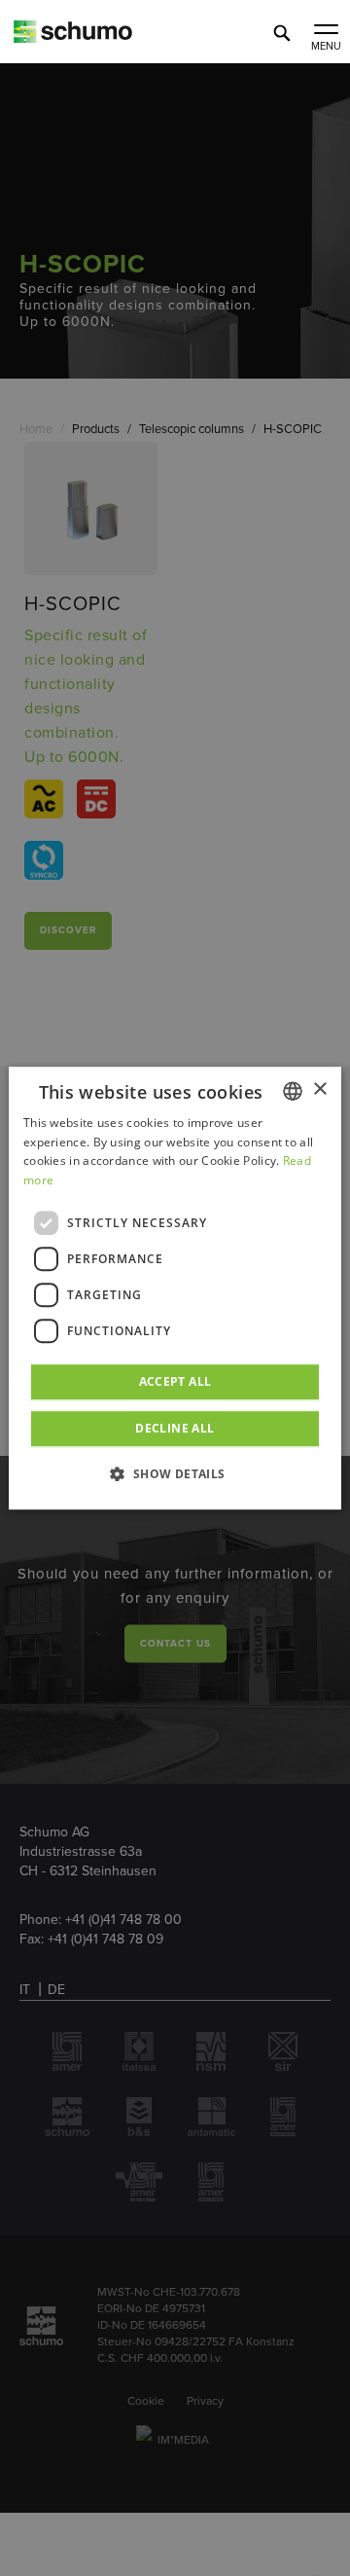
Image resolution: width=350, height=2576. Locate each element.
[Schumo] (107, 38)
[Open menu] (326, 31)
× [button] (319, 1089)
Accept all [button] (175, 1381)
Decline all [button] (175, 1428)
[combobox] (293, 1091)
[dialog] (175, 1288)
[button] (175, 1473)
